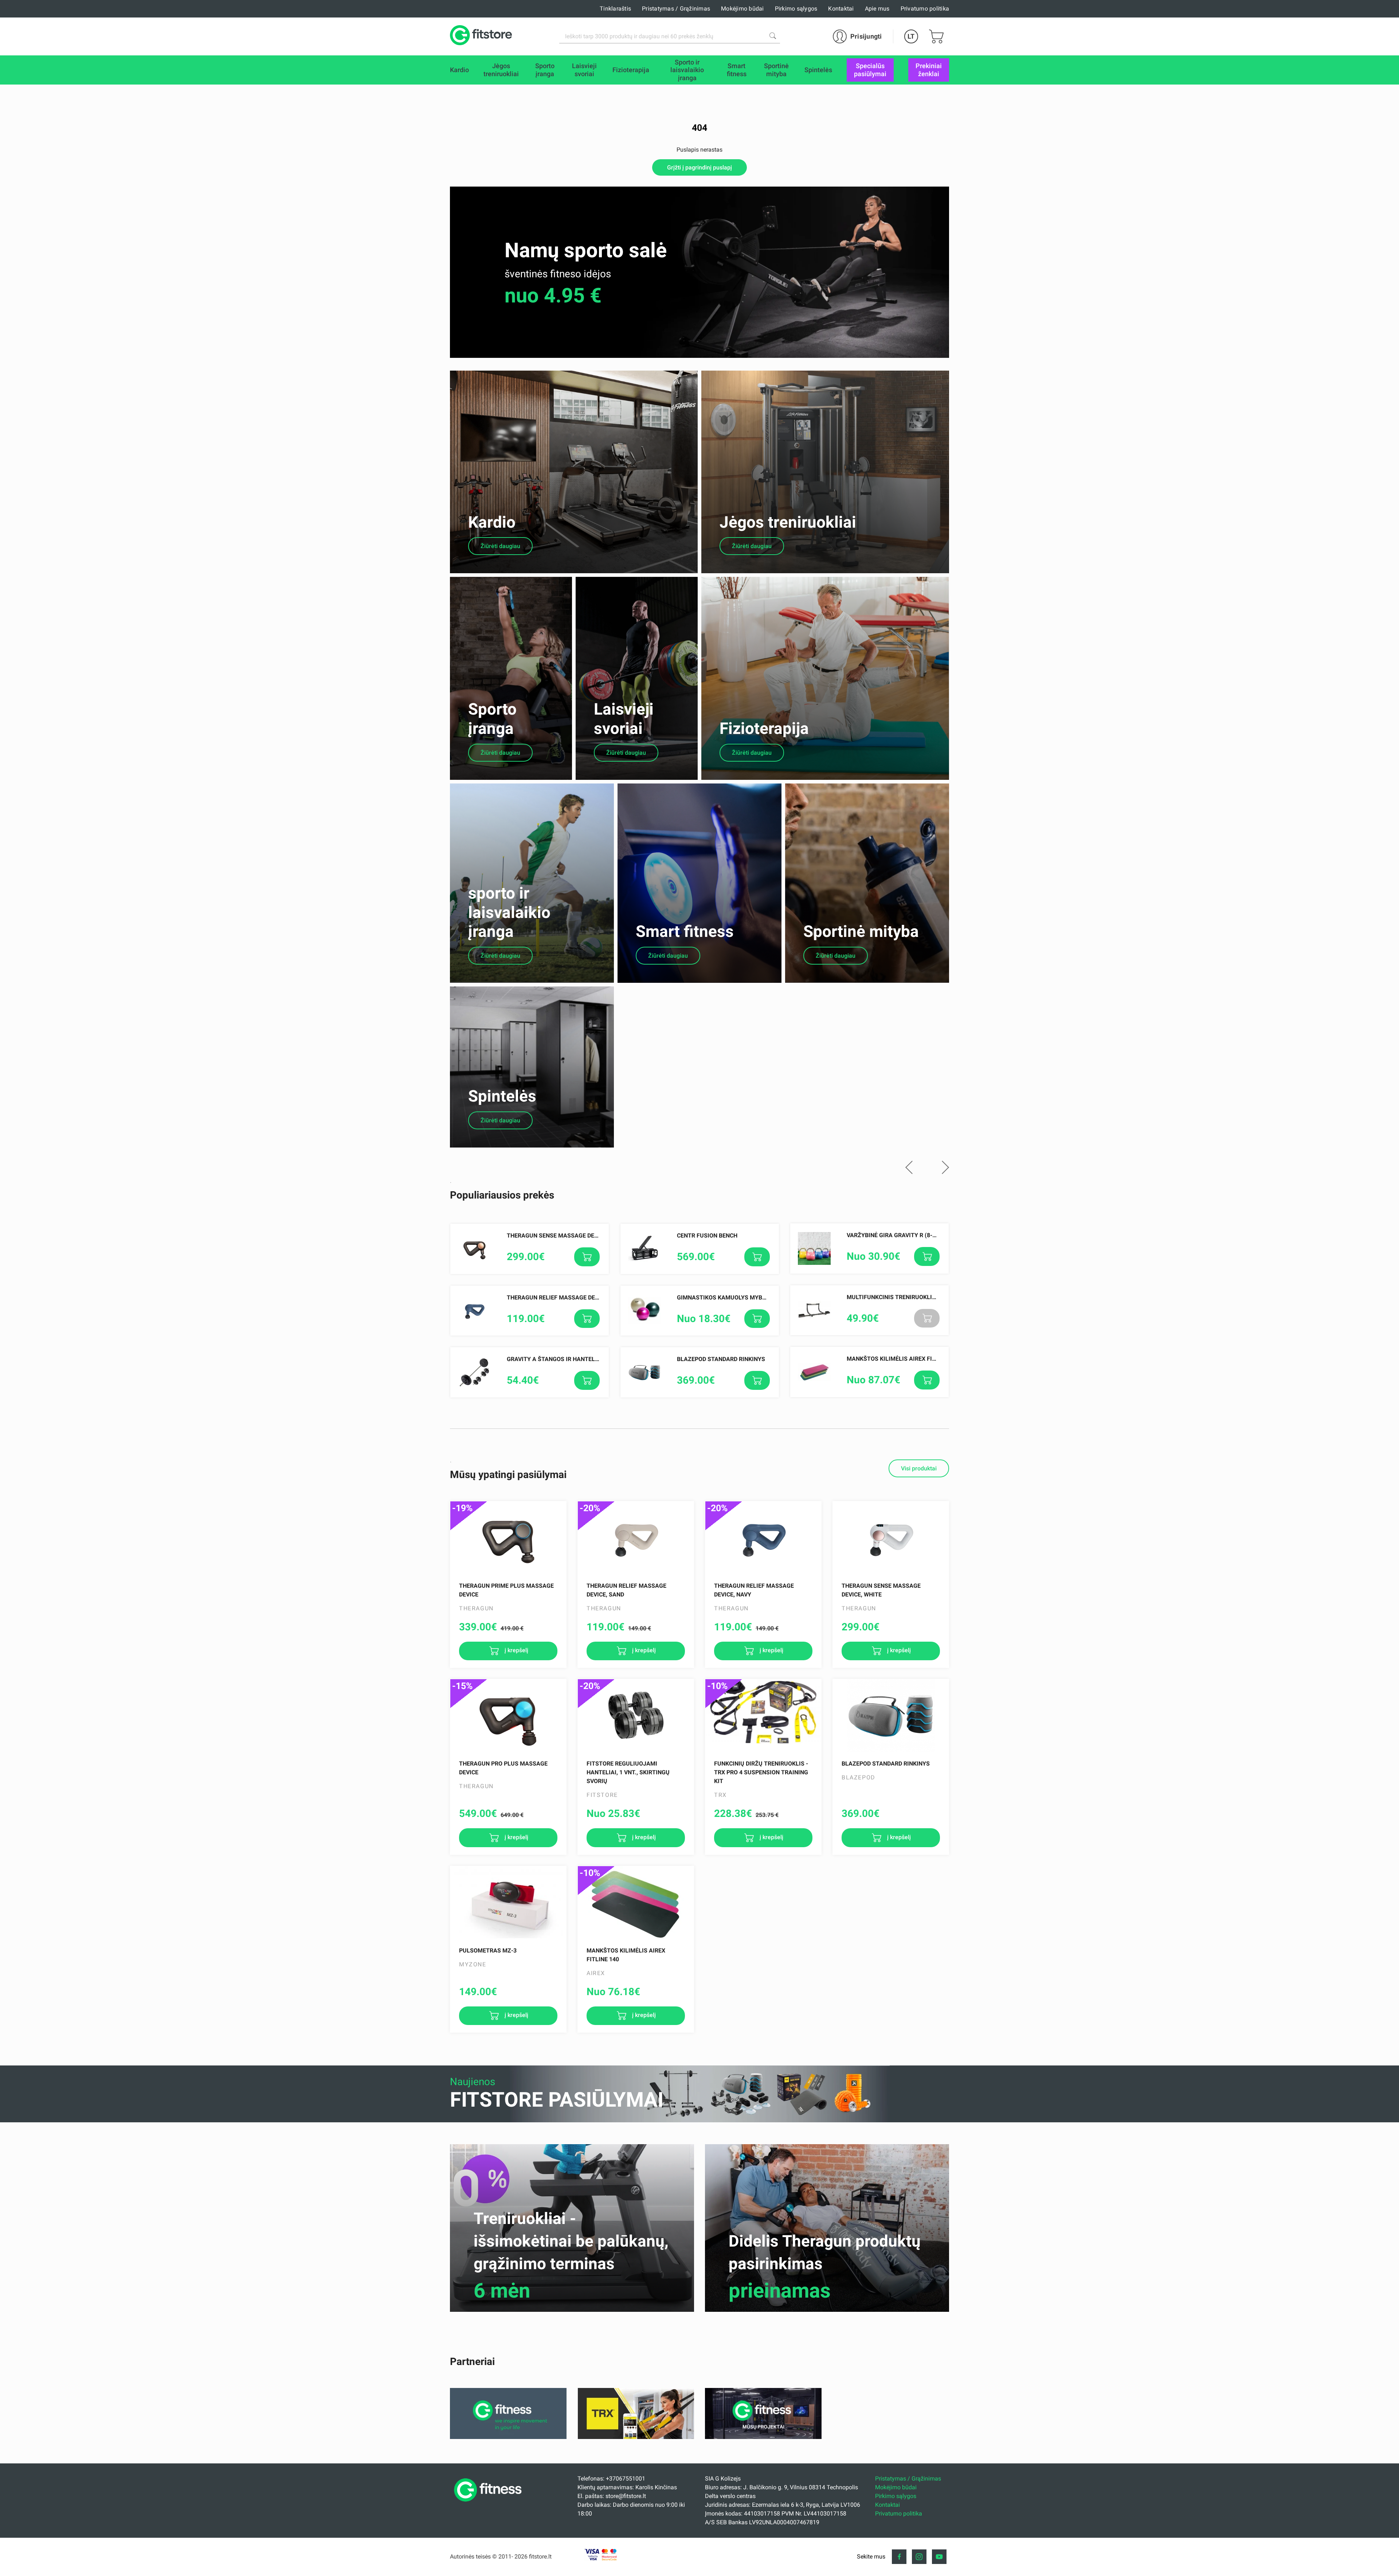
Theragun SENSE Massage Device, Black (567, 1236)
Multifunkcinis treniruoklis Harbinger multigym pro (930, 1297)
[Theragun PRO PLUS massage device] (508, 1716)
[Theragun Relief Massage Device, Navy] (763, 1538)
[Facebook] (899, 2557)
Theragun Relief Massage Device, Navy (566, 1297)
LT (911, 36)
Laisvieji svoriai (624, 719)
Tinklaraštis (615, 9)
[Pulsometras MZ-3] (508, 1903)
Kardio (492, 522)
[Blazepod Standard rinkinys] (891, 1716)
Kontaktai (841, 9)
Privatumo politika (925, 9)
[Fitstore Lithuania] (481, 36)
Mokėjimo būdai (742, 9)
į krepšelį (516, 1651)
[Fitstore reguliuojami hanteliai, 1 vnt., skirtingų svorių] (636, 1716)
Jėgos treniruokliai (788, 522)
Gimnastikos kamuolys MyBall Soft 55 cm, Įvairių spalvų (765, 1297)
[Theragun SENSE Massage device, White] (891, 1538)
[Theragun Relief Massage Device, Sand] (636, 1538)
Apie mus (877, 9)
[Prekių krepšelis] (936, 36)
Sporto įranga (492, 719)
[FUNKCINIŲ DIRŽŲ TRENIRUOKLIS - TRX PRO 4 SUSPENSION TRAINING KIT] (763, 1716)
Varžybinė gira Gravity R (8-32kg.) (899, 1235)
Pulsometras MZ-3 (488, 1950)
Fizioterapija (764, 728)
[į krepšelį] (587, 1257)
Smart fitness (685, 931)
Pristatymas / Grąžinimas (676, 9)
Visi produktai (919, 1468)
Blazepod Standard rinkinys (721, 1359)
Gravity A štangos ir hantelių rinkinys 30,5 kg (579, 1359)
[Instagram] (919, 2557)
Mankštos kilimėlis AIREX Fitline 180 (903, 1359)
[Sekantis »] (945, 1168)
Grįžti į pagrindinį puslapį (699, 167)
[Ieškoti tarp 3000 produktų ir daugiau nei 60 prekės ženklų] (773, 36)
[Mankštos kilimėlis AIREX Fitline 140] (636, 1903)
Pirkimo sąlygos (796, 9)
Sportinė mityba (861, 931)
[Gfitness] (508, 2437)
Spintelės (502, 1096)
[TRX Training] (636, 2437)
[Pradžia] (490, 2504)
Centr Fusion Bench (707, 1236)
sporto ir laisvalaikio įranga (509, 912)
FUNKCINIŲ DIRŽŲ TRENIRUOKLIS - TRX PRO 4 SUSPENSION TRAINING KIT (761, 1772)
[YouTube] (939, 2557)
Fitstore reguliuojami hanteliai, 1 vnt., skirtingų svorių (628, 1772)
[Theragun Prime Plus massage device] (508, 1538)
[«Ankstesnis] (909, 1168)
